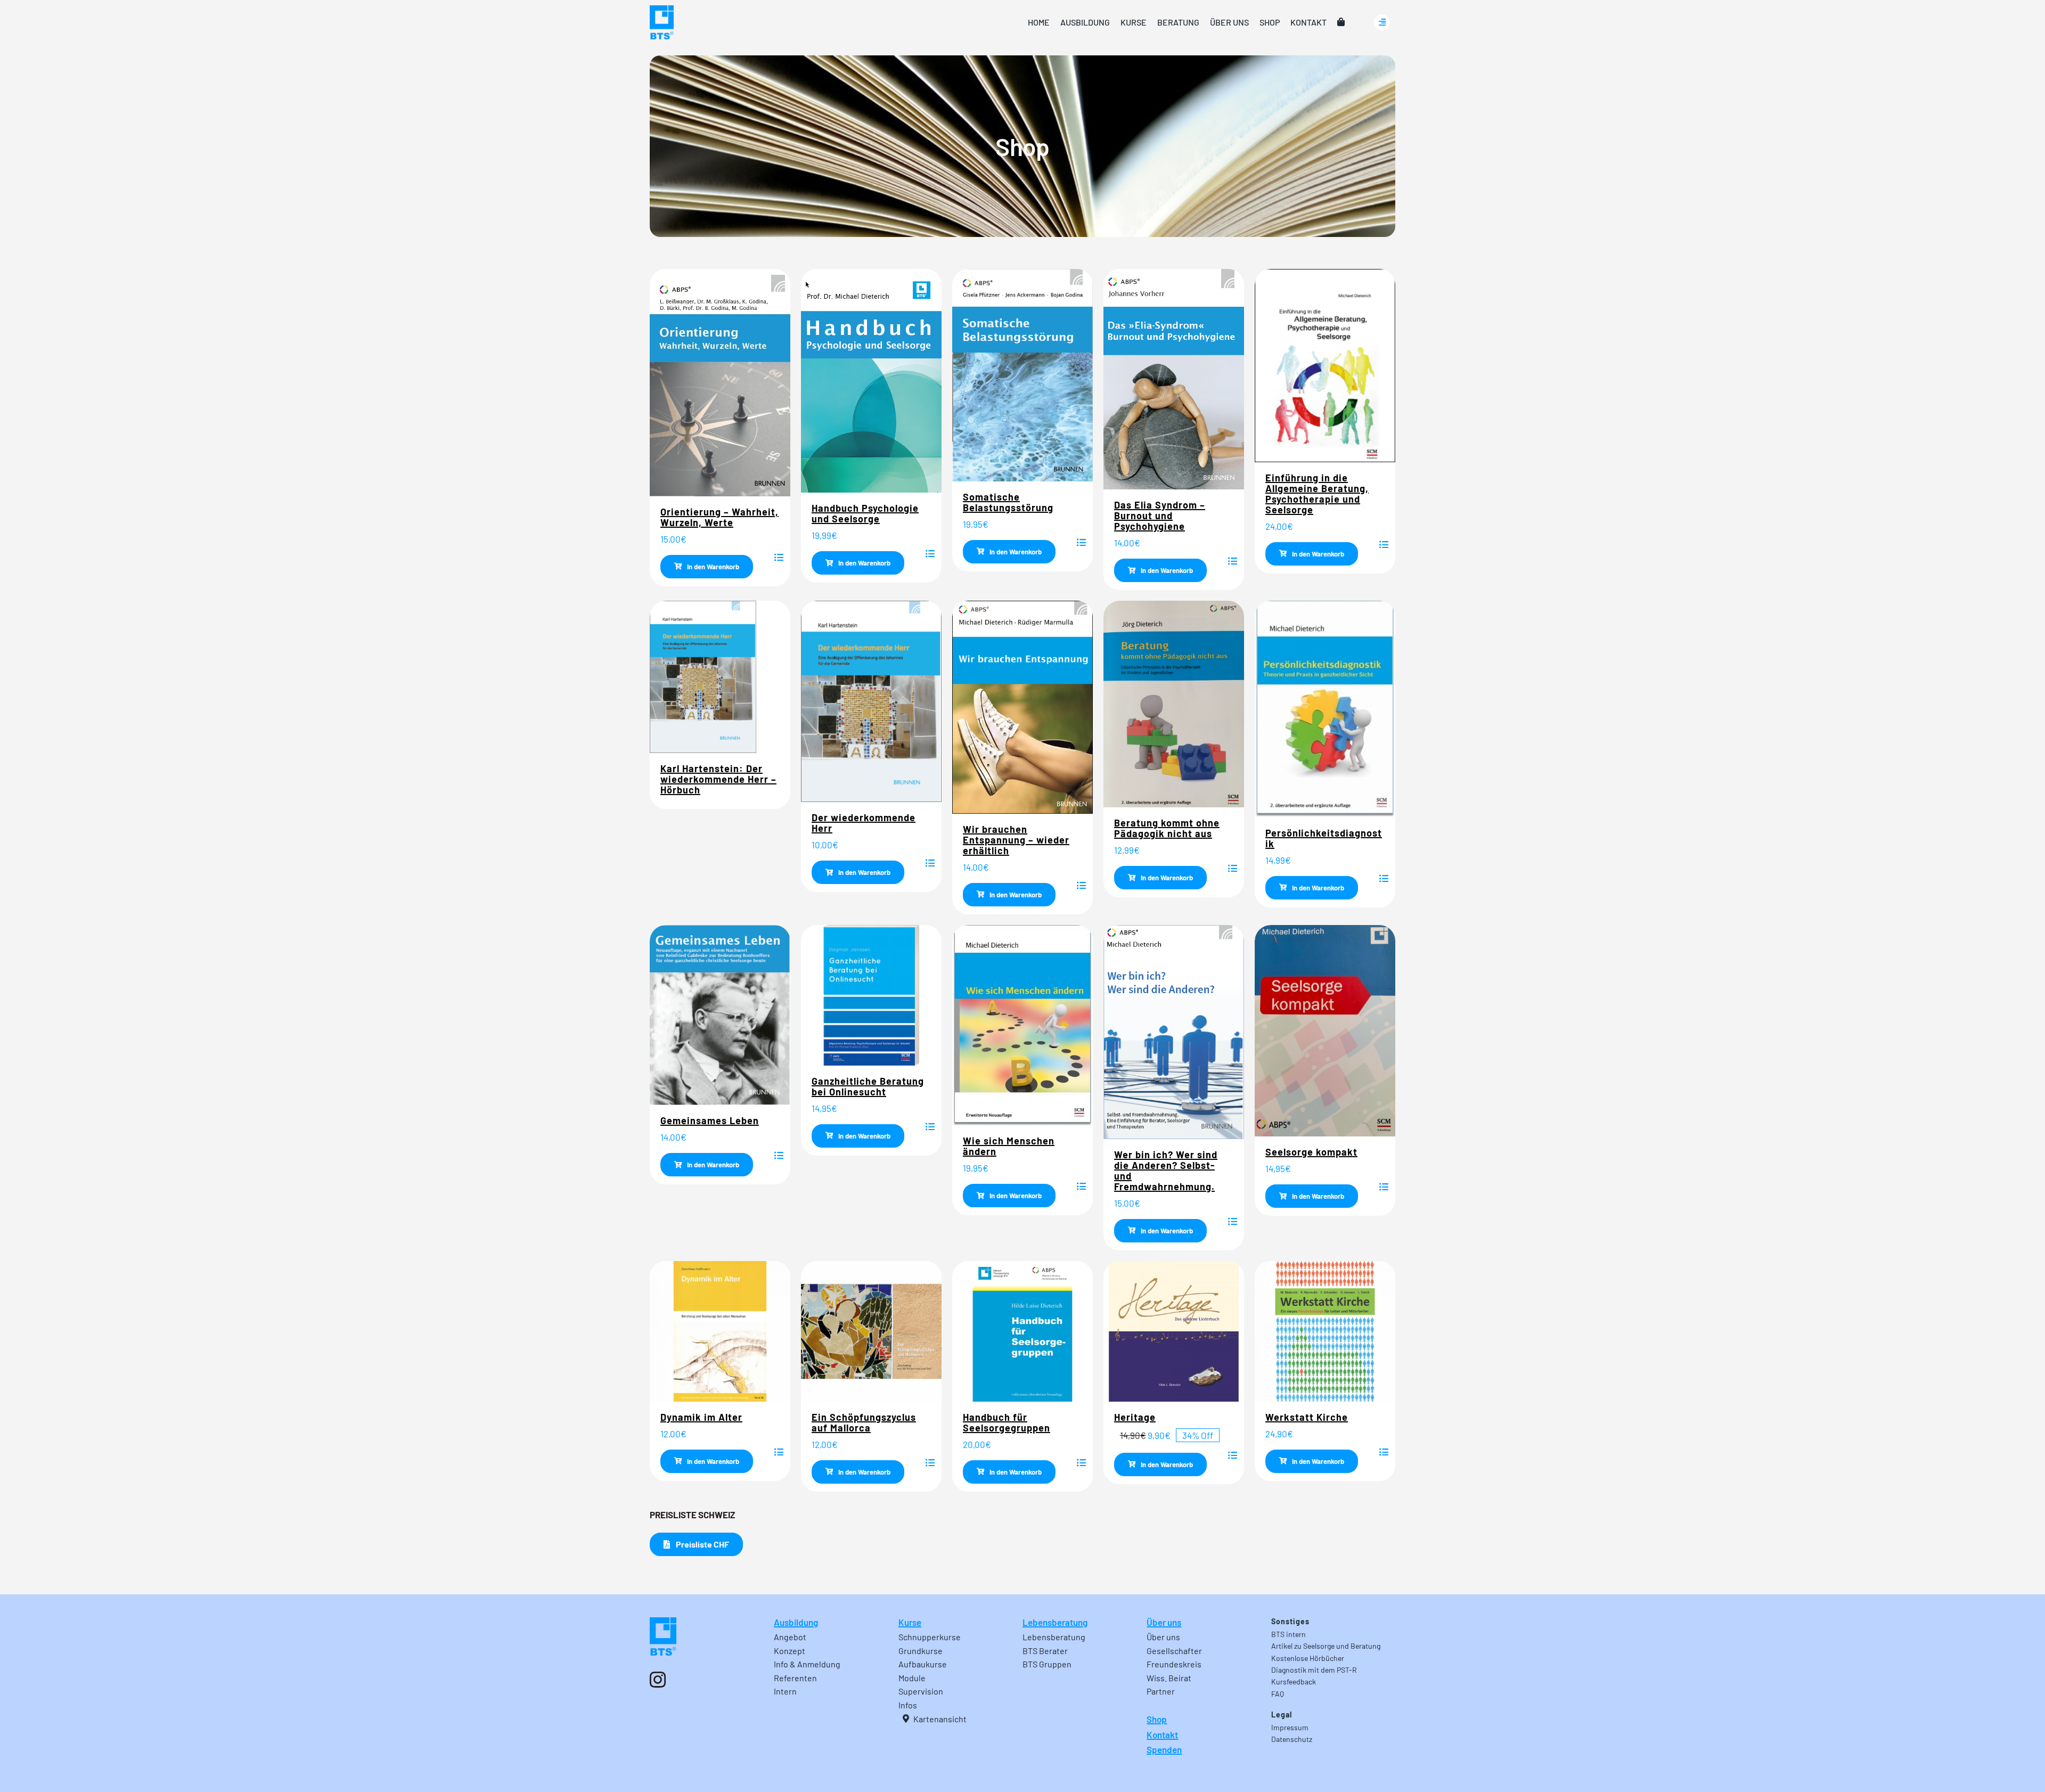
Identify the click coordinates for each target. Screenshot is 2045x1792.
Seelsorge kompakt (1311, 1152)
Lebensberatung (1055, 1622)
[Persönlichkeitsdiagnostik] (1325, 605)
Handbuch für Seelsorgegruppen (1007, 1422)
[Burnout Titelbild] (1174, 273)
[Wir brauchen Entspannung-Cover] (1023, 605)
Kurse (910, 1622)
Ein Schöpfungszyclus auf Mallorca (864, 1422)
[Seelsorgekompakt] (1325, 929)
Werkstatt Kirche (1307, 1417)
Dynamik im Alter (701, 1417)
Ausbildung (796, 1622)
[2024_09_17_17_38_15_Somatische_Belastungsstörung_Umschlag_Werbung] (1023, 273)
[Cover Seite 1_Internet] (720, 929)
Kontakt (1162, 1734)
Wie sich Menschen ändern (1009, 1146)
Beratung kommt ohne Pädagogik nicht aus (1167, 828)
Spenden (1164, 1749)
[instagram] (658, 1680)
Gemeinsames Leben (710, 1120)
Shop (1157, 1719)
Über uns (1164, 1622)
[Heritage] (1174, 1265)
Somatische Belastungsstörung (1008, 502)
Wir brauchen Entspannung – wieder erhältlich (1016, 840)
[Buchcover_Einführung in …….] (1325, 273)
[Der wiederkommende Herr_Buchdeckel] (703, 605)
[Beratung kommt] (1174, 605)
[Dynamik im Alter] (720, 1265)
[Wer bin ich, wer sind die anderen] (1174, 929)
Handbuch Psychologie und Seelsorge (865, 513)
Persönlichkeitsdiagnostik (1324, 838)
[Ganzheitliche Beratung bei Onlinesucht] (871, 929)
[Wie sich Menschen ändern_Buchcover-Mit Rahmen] (1023, 929)
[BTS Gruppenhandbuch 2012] (1023, 1265)
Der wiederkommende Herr (864, 823)
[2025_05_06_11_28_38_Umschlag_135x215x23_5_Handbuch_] (871, 273)
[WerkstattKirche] (1325, 1265)
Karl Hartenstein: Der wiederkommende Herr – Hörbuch (718, 779)
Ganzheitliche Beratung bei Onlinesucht (868, 1086)
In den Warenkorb (713, 567)
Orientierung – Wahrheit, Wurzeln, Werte (719, 517)
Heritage (1135, 1417)
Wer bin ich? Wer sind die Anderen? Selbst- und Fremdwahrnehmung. (1166, 1171)
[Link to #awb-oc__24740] (1382, 22)
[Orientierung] (720, 273)
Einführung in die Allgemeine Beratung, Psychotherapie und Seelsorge (1317, 494)
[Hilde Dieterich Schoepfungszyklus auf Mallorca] (871, 1265)
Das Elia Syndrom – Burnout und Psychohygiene (1160, 515)
